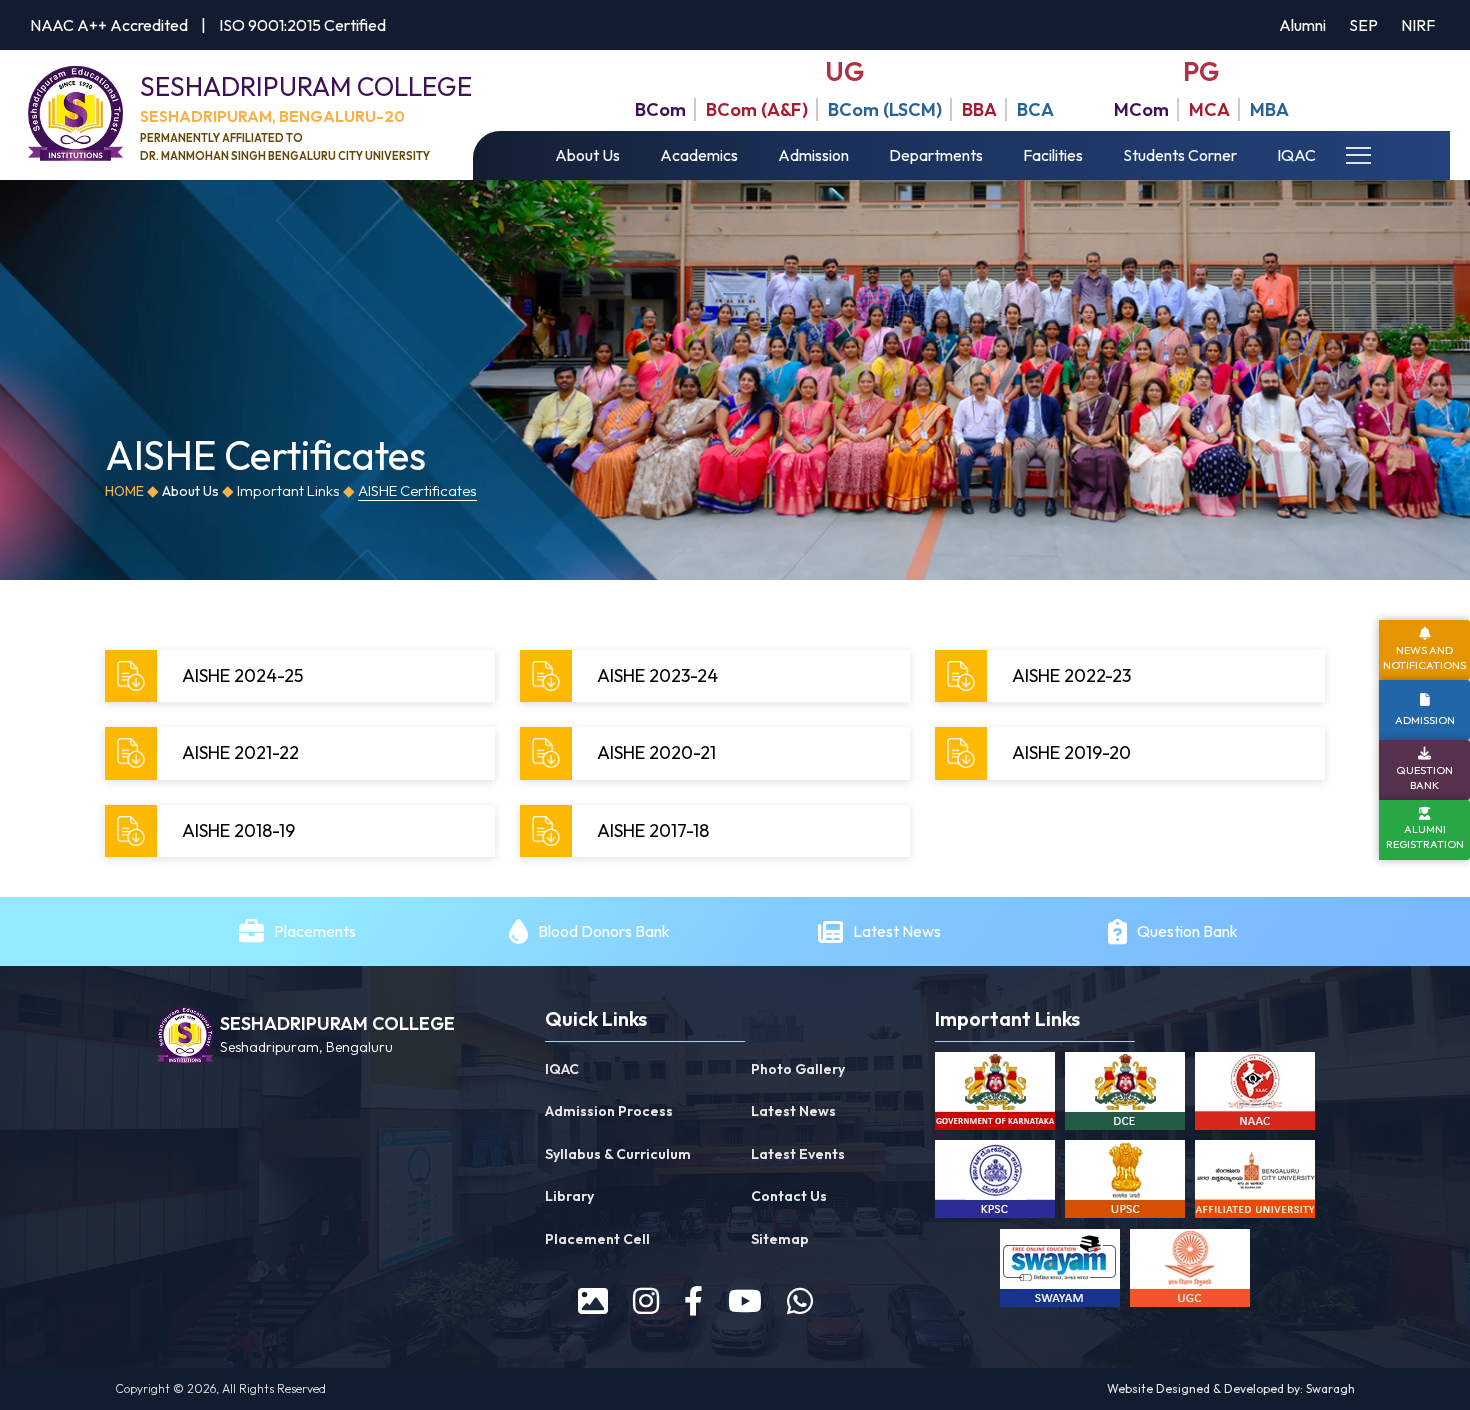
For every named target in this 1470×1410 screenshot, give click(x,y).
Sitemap (780, 1239)
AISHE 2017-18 (653, 830)
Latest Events (798, 1154)
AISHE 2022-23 (1071, 675)
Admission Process (609, 1111)
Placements (315, 931)
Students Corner (1180, 155)
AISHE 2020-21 (656, 752)
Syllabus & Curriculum (618, 1154)
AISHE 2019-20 (1071, 752)
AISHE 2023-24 (657, 675)
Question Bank (1187, 931)
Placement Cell (597, 1239)
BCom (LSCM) (885, 109)
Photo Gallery (798, 1069)
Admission (813, 155)
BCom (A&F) (757, 109)
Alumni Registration (1425, 837)
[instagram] (646, 1301)
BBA (979, 109)
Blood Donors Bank (604, 931)
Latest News (898, 931)
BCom (660, 109)
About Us (587, 155)
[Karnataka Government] (995, 1095)
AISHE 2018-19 (238, 830)
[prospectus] (593, 1301)
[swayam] (1060, 1272)
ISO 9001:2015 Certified (302, 25)
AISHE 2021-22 (240, 752)
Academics (699, 155)
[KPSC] (995, 1183)
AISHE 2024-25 (242, 675)
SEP (1363, 25)
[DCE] (1125, 1095)
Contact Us (789, 1196)
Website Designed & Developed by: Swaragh (1231, 1388)
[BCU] (1255, 1183)
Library (569, 1196)
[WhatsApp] (800, 1301)
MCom (1141, 109)
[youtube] (745, 1301)
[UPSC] (1125, 1183)
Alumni (1302, 25)
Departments (936, 155)
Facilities (1053, 155)
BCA (1035, 109)
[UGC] (1190, 1272)
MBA (1269, 109)
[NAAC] (1255, 1095)
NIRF (1418, 25)
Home (124, 491)
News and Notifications (1424, 657)
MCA (1209, 109)
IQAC (1296, 155)
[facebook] (693, 1301)
